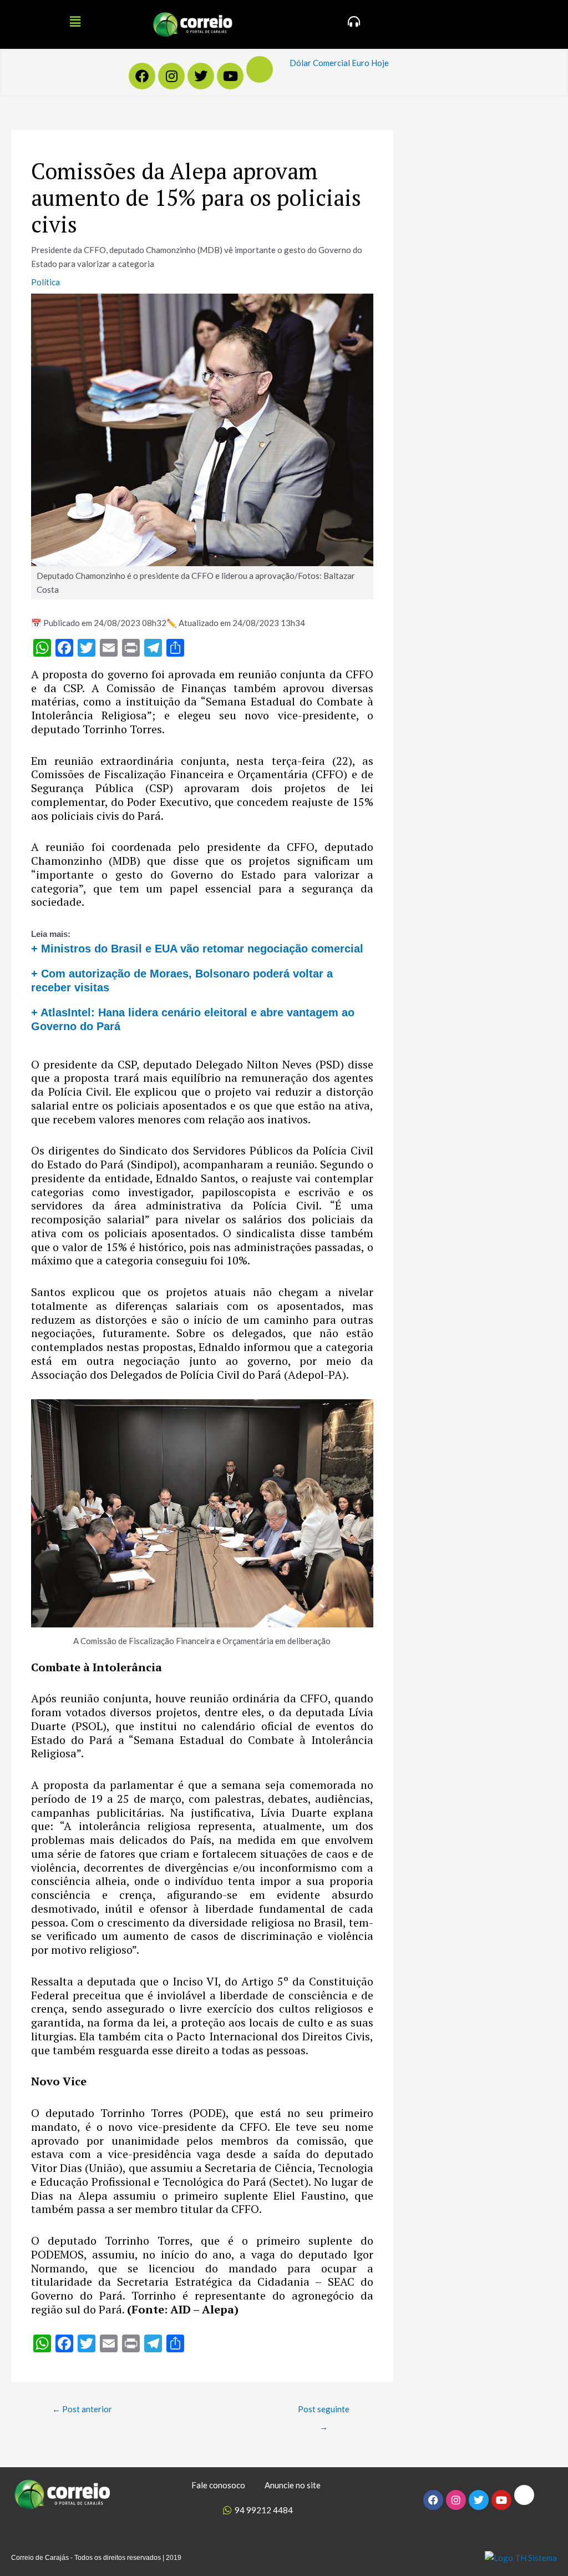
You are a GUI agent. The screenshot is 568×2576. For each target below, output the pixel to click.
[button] (75, 21)
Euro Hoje (370, 63)
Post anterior (82, 2409)
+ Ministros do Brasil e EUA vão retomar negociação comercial (197, 949)
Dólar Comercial (320, 63)
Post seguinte (324, 2412)
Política (45, 282)
